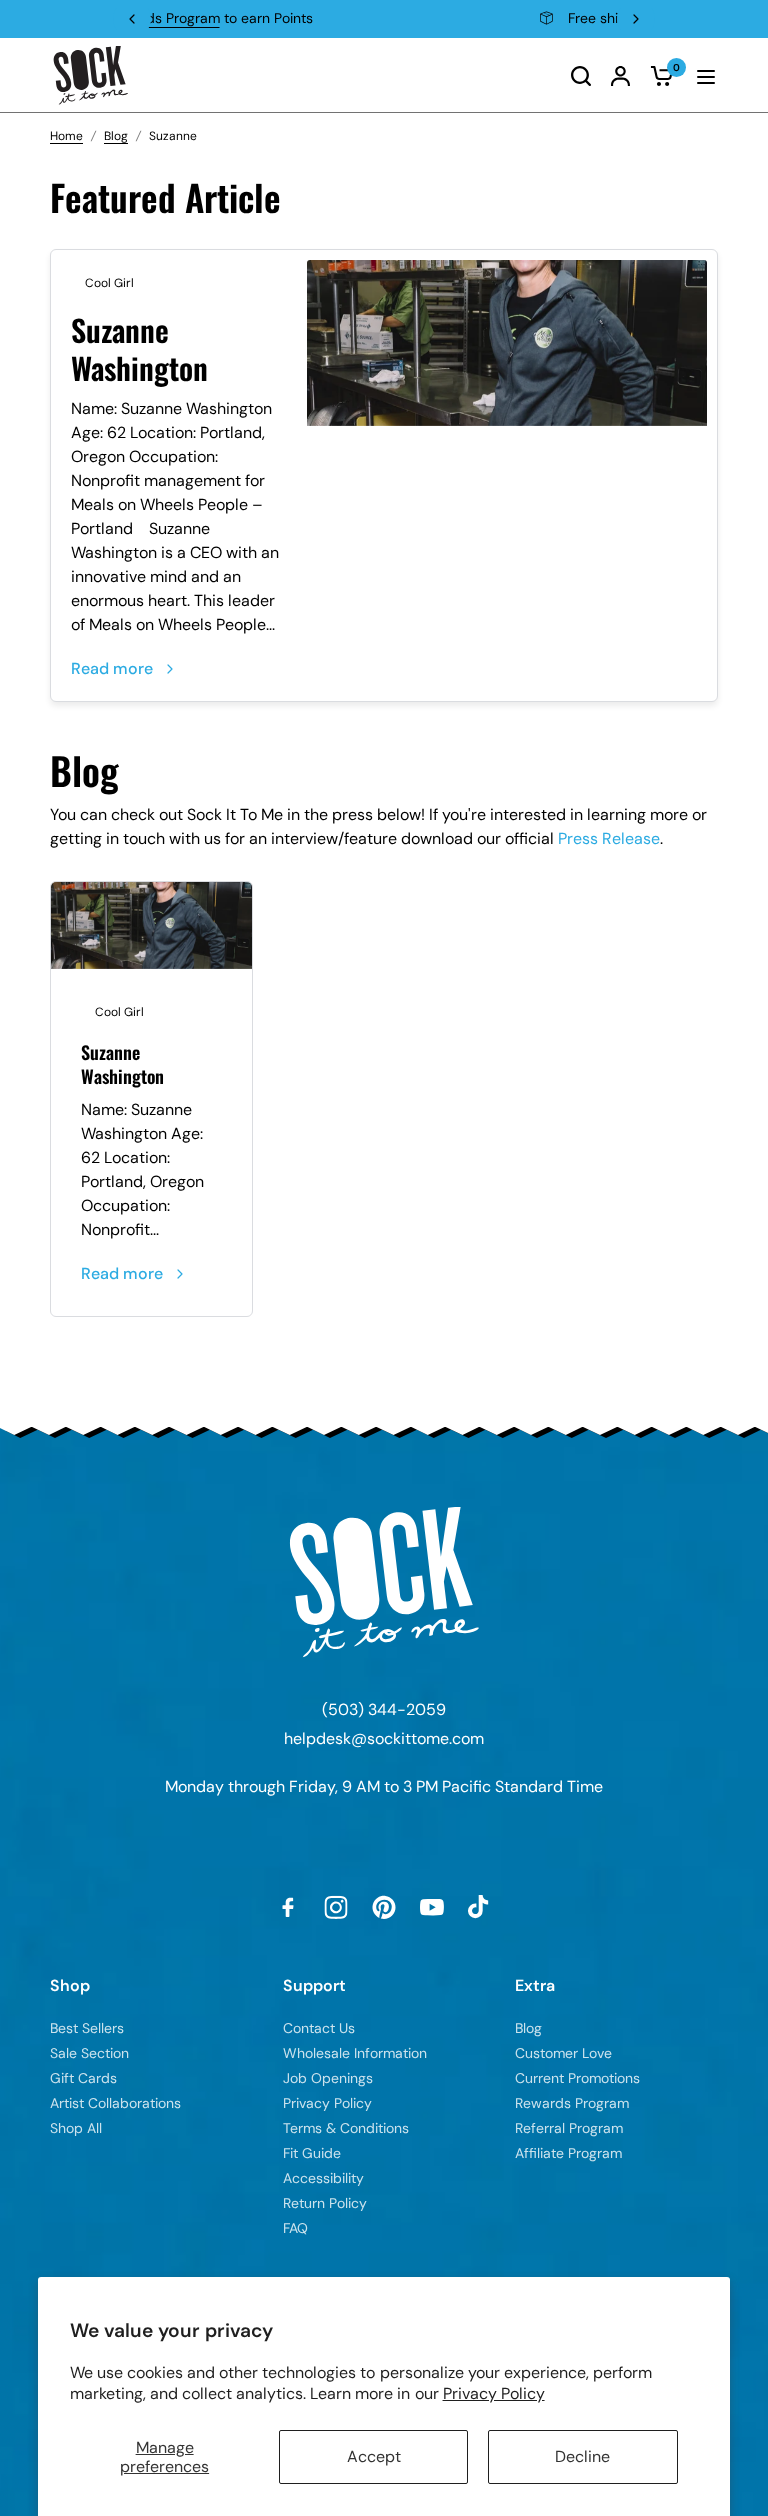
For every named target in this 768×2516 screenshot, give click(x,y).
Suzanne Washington (139, 348)
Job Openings (328, 2078)
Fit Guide (312, 2153)
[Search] (581, 75)
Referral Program (569, 2128)
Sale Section (89, 2053)
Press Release (609, 838)
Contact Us (319, 2028)
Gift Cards (83, 2078)
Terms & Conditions (346, 2128)
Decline (582, 2456)
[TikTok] (480, 1907)
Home (66, 136)
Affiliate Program (568, 2153)
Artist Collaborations (115, 2103)
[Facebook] (288, 1907)
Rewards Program (572, 2103)
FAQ (295, 2228)
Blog (116, 136)
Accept (374, 2456)
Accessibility (323, 2178)
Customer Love (563, 2053)
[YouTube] (432, 1907)
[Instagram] (336, 1907)
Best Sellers (87, 2028)
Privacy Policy (494, 2393)
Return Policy (325, 2203)
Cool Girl (109, 283)
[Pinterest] (384, 1907)
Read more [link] (112, 668)
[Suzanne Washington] (507, 343)
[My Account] (620, 75)
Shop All (76, 2128)
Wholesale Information (355, 2053)
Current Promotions (577, 2078)
